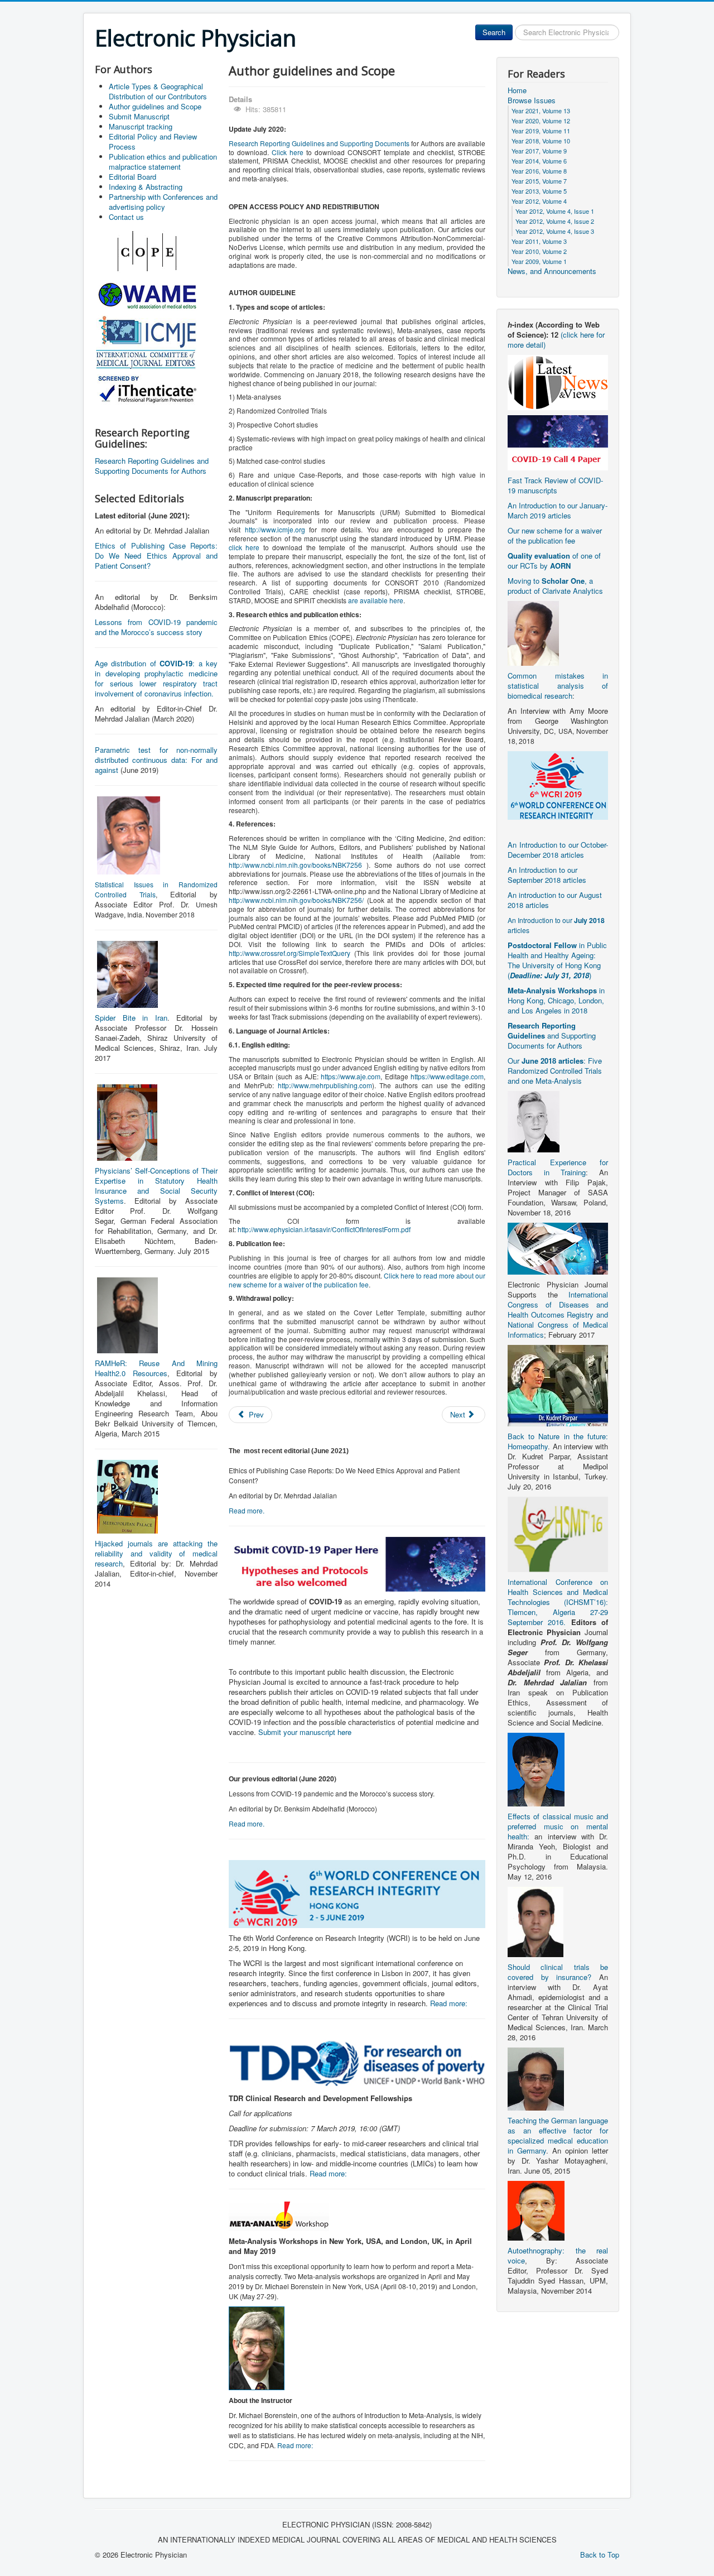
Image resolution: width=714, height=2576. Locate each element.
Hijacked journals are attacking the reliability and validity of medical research (156, 1553)
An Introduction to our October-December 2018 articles (558, 850)
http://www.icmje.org (275, 529)
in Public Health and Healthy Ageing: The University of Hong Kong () (557, 960)
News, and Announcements (552, 271)
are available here (376, 600)
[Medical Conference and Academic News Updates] (558, 381)
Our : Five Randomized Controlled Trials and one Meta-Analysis (555, 1071)
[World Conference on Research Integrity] (558, 784)
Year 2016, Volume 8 (539, 171)
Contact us (126, 217)
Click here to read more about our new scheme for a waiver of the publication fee (357, 1280)
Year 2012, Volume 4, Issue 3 (555, 231)
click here (244, 547)
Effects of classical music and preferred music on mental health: (558, 1826)
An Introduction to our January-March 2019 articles (558, 510)
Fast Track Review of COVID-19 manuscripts (555, 485)
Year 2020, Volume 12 (541, 121)
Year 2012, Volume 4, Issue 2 (555, 221)
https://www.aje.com (351, 1076)
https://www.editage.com (447, 1076)
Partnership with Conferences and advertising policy (163, 202)
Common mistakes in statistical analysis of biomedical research (558, 686)
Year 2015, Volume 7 (539, 181)
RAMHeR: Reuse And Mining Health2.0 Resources (156, 1368)
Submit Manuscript (139, 116)
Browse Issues (532, 100)
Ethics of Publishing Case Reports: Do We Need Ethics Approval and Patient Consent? (156, 556)
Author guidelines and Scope (155, 106)
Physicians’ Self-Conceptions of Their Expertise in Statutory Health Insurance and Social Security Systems (156, 1186)
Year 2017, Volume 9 (539, 151)
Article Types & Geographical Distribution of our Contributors (158, 91)
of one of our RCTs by (554, 561)
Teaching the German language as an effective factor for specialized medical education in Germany (558, 2135)
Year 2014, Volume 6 (539, 161)
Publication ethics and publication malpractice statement (163, 162)
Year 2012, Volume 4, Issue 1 (555, 211)
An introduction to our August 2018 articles (555, 900)
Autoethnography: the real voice (558, 2255)
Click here (288, 152)
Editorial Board (132, 177)
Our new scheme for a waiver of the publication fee (555, 535)
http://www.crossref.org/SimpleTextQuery (290, 953)
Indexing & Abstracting (146, 187)
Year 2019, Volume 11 (541, 131)
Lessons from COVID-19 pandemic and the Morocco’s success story (156, 627)
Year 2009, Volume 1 (539, 261)
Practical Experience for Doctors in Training (558, 1167)
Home (517, 90)
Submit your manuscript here (305, 1732)
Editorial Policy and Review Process (153, 141)
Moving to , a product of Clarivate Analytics (555, 586)
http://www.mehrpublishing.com (325, 1085)
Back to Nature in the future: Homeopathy (558, 1441)
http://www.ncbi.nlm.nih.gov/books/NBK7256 (295, 865)
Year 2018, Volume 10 (541, 141)
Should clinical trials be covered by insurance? (558, 1972)
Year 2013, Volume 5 (539, 191)
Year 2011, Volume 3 (539, 241)
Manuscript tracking (141, 126)
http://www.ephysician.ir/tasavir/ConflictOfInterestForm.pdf (324, 1229)
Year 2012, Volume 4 (539, 201)
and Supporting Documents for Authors (552, 1035)
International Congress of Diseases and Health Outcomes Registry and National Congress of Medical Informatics (558, 1315)
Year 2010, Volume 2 (539, 251)
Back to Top (600, 2555)
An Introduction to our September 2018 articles (547, 875)
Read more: (449, 2003)
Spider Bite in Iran (131, 1018)
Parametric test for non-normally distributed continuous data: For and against (156, 760)
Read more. (247, 1510)
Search (494, 32)
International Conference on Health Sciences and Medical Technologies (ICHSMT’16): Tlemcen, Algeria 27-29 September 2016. (558, 1602)
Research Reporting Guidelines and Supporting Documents (319, 143)
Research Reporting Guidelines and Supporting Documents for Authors (152, 466)
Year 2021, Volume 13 (541, 110)
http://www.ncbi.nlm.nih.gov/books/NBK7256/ (296, 900)
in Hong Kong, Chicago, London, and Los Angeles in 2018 (556, 1000)
